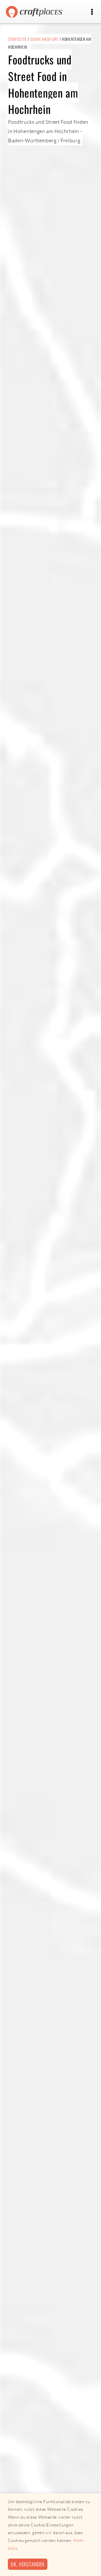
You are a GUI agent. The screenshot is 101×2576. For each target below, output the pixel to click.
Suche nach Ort (44, 39)
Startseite (17, 39)
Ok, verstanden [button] (27, 2564)
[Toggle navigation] (92, 12)
